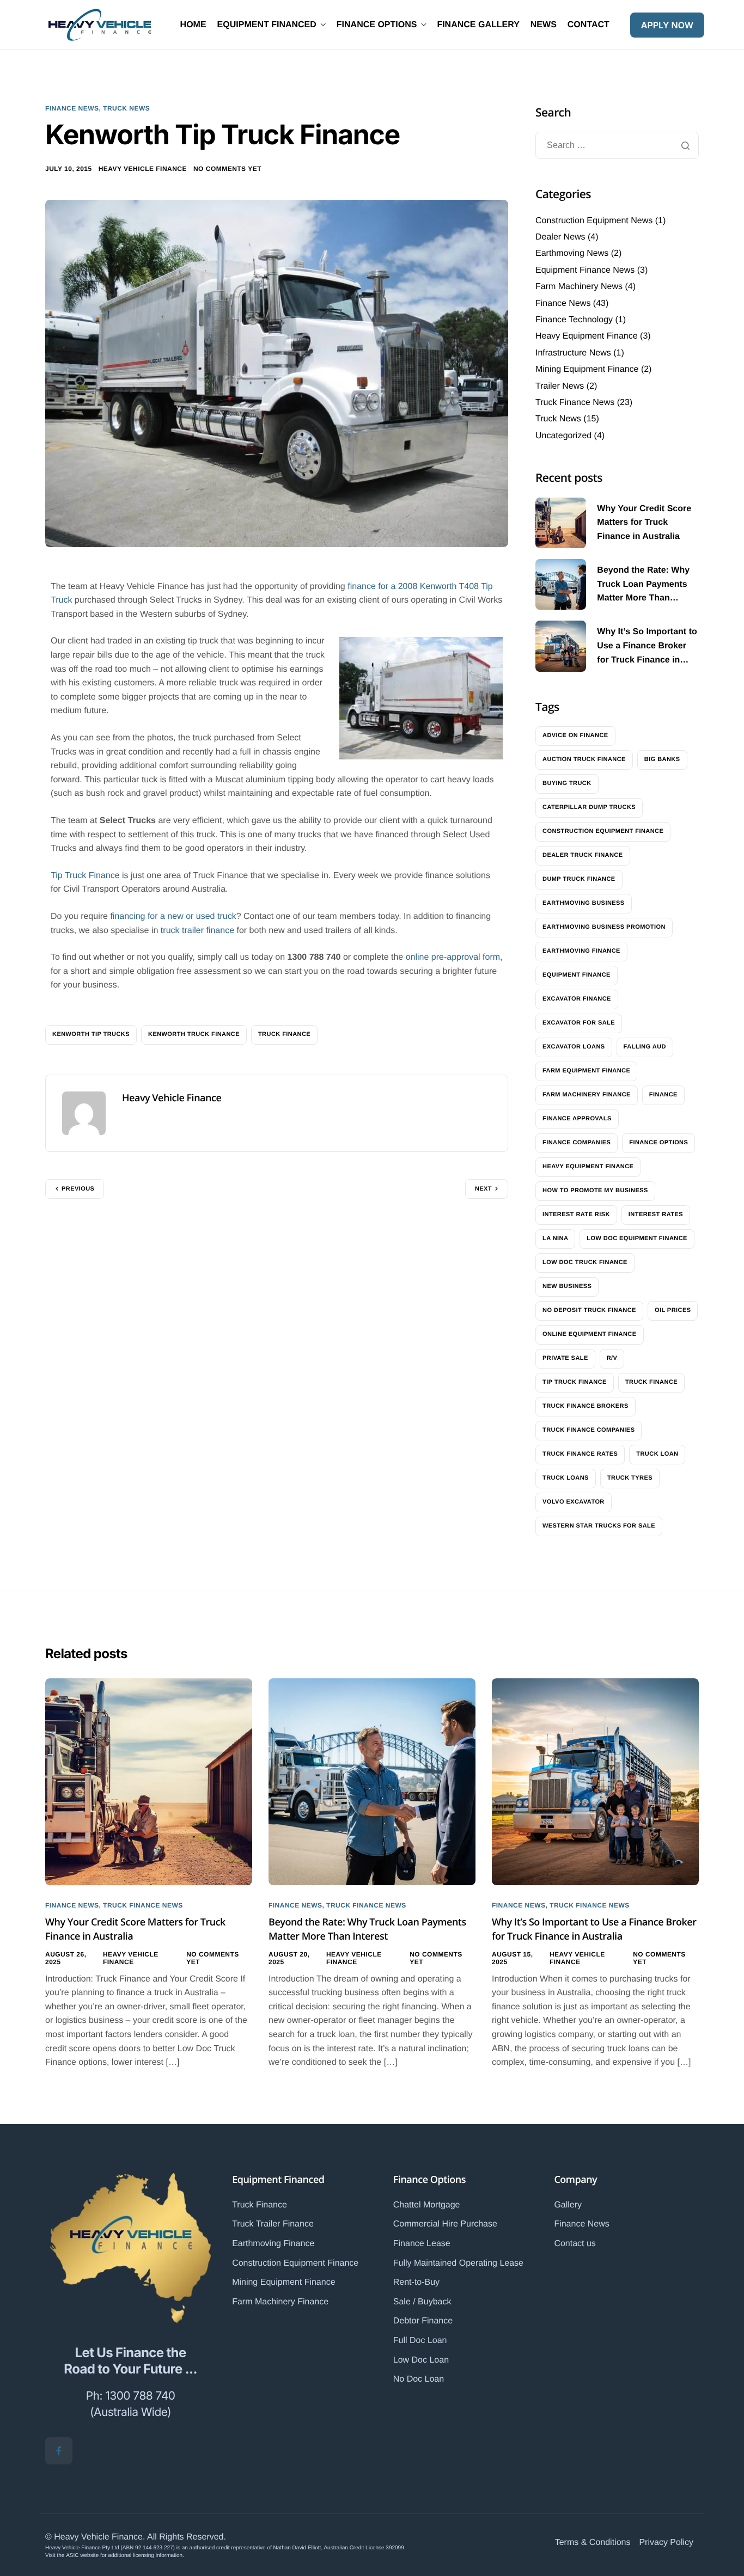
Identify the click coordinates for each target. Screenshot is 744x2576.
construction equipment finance (603, 831)
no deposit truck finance (589, 1310)
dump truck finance (579, 879)
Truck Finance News (575, 403)
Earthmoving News (572, 253)
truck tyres (630, 1478)
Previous (78, 1189)
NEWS (544, 25)
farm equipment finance (586, 1071)
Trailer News (560, 386)
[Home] (100, 25)
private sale (565, 1358)
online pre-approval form (453, 957)
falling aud (645, 1047)
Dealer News (560, 237)
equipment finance (577, 975)
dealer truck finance (583, 855)
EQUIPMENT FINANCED (267, 25)
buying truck (567, 783)
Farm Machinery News (579, 287)
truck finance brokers (586, 1406)
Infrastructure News (573, 353)
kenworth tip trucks (91, 1034)
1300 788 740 (140, 2396)
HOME (193, 25)
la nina (555, 1238)
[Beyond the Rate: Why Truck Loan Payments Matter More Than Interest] (372, 1781)
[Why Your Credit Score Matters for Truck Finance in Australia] (149, 1781)
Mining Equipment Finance (587, 369)
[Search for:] (617, 146)
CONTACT (589, 25)
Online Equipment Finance (590, 1334)
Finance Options (429, 2180)
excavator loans (574, 1047)
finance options (658, 1143)
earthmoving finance (581, 951)
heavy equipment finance (588, 1167)
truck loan (657, 1454)
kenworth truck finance (194, 1034)
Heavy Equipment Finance (587, 336)
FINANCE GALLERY (478, 25)
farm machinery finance (587, 1095)
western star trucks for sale (599, 1526)
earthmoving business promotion (604, 927)
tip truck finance (575, 1382)
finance (663, 1095)
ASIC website (82, 2556)
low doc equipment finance (637, 1238)
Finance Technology (574, 320)
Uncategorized (563, 436)
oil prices (673, 1310)
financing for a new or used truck (173, 916)
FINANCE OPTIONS (377, 25)
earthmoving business (584, 903)
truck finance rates (580, 1454)
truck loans (566, 1478)
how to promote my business (595, 1191)
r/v (612, 1358)
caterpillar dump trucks (589, 807)
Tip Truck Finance (85, 876)
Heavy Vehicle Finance (143, 169)
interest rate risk (576, 1215)
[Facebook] (59, 2451)
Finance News (72, 108)
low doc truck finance (585, 1262)
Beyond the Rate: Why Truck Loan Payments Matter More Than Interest (367, 1929)
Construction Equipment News (594, 221)
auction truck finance (584, 759)
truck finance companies (589, 1430)
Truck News (126, 108)
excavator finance (577, 999)
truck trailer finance (197, 931)
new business (567, 1286)
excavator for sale (579, 1023)
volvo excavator (574, 1502)
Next (483, 1189)
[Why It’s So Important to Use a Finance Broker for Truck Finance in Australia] (595, 1781)
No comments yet (227, 169)
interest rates (656, 1215)
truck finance (284, 1034)
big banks (662, 759)
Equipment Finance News (585, 270)
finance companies (577, 1143)
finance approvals (577, 1119)
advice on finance (575, 735)
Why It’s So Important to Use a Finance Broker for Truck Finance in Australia (594, 1929)
